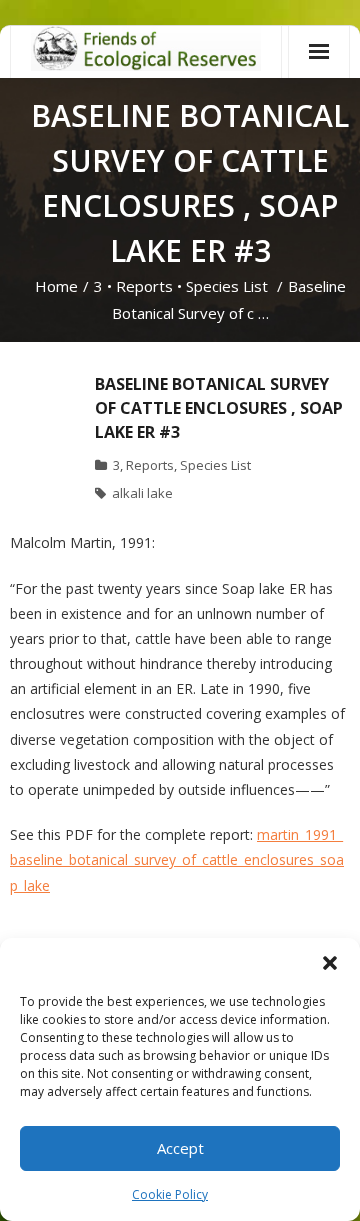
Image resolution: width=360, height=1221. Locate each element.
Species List (227, 286)
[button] (330, 963)
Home (56, 286)
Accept (180, 1148)
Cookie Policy (170, 1194)
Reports (144, 286)
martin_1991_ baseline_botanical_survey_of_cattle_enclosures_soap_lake (177, 859)
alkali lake (142, 493)
